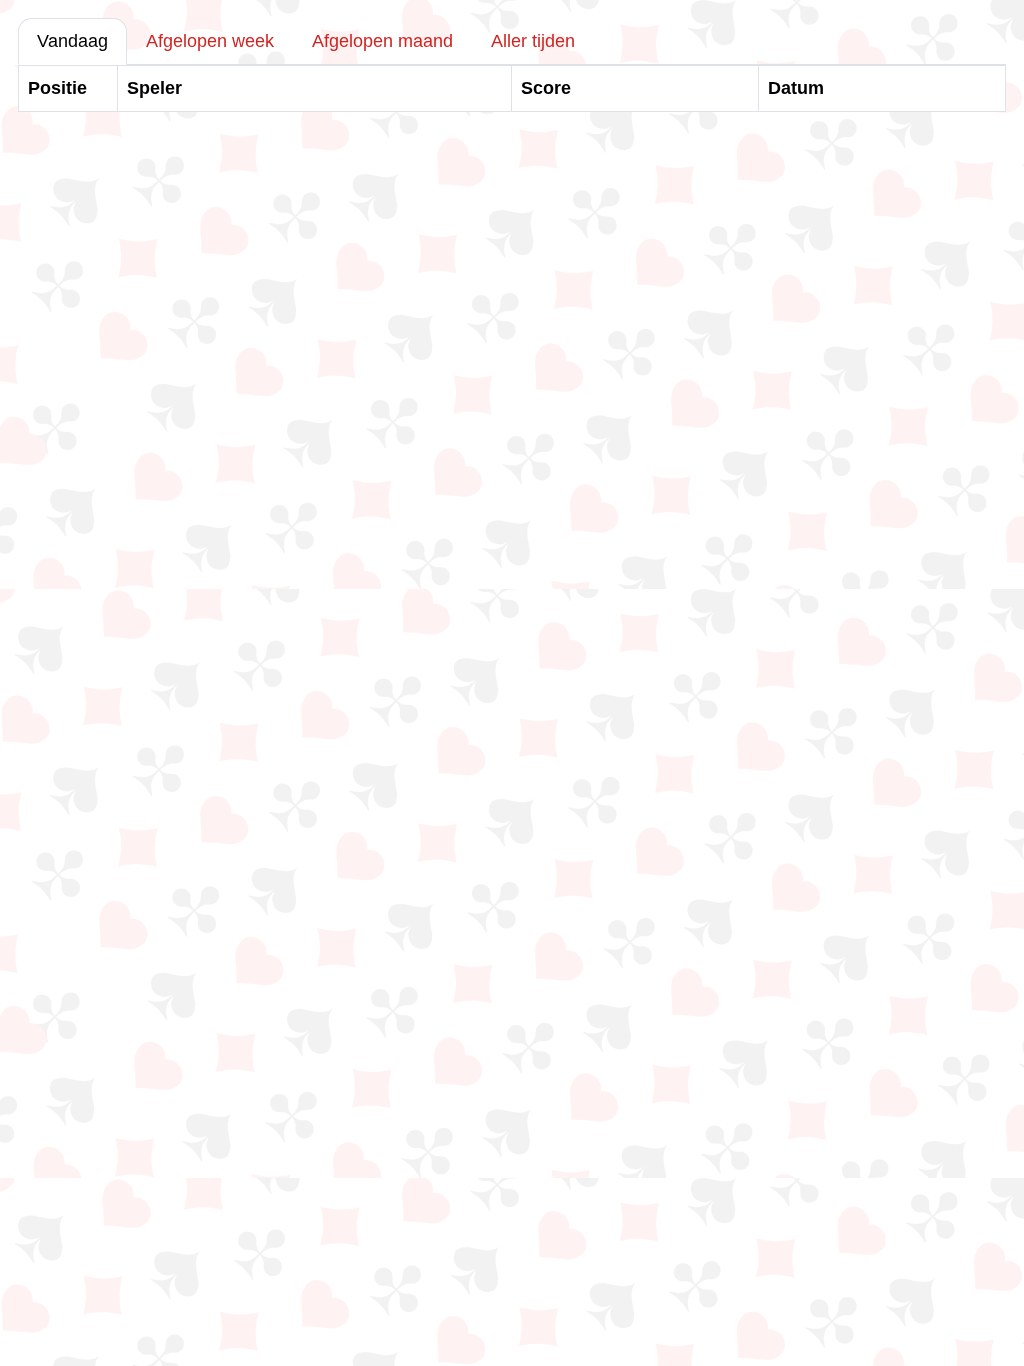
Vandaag (72, 41)
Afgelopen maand (382, 41)
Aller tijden (533, 41)
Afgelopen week (210, 41)
